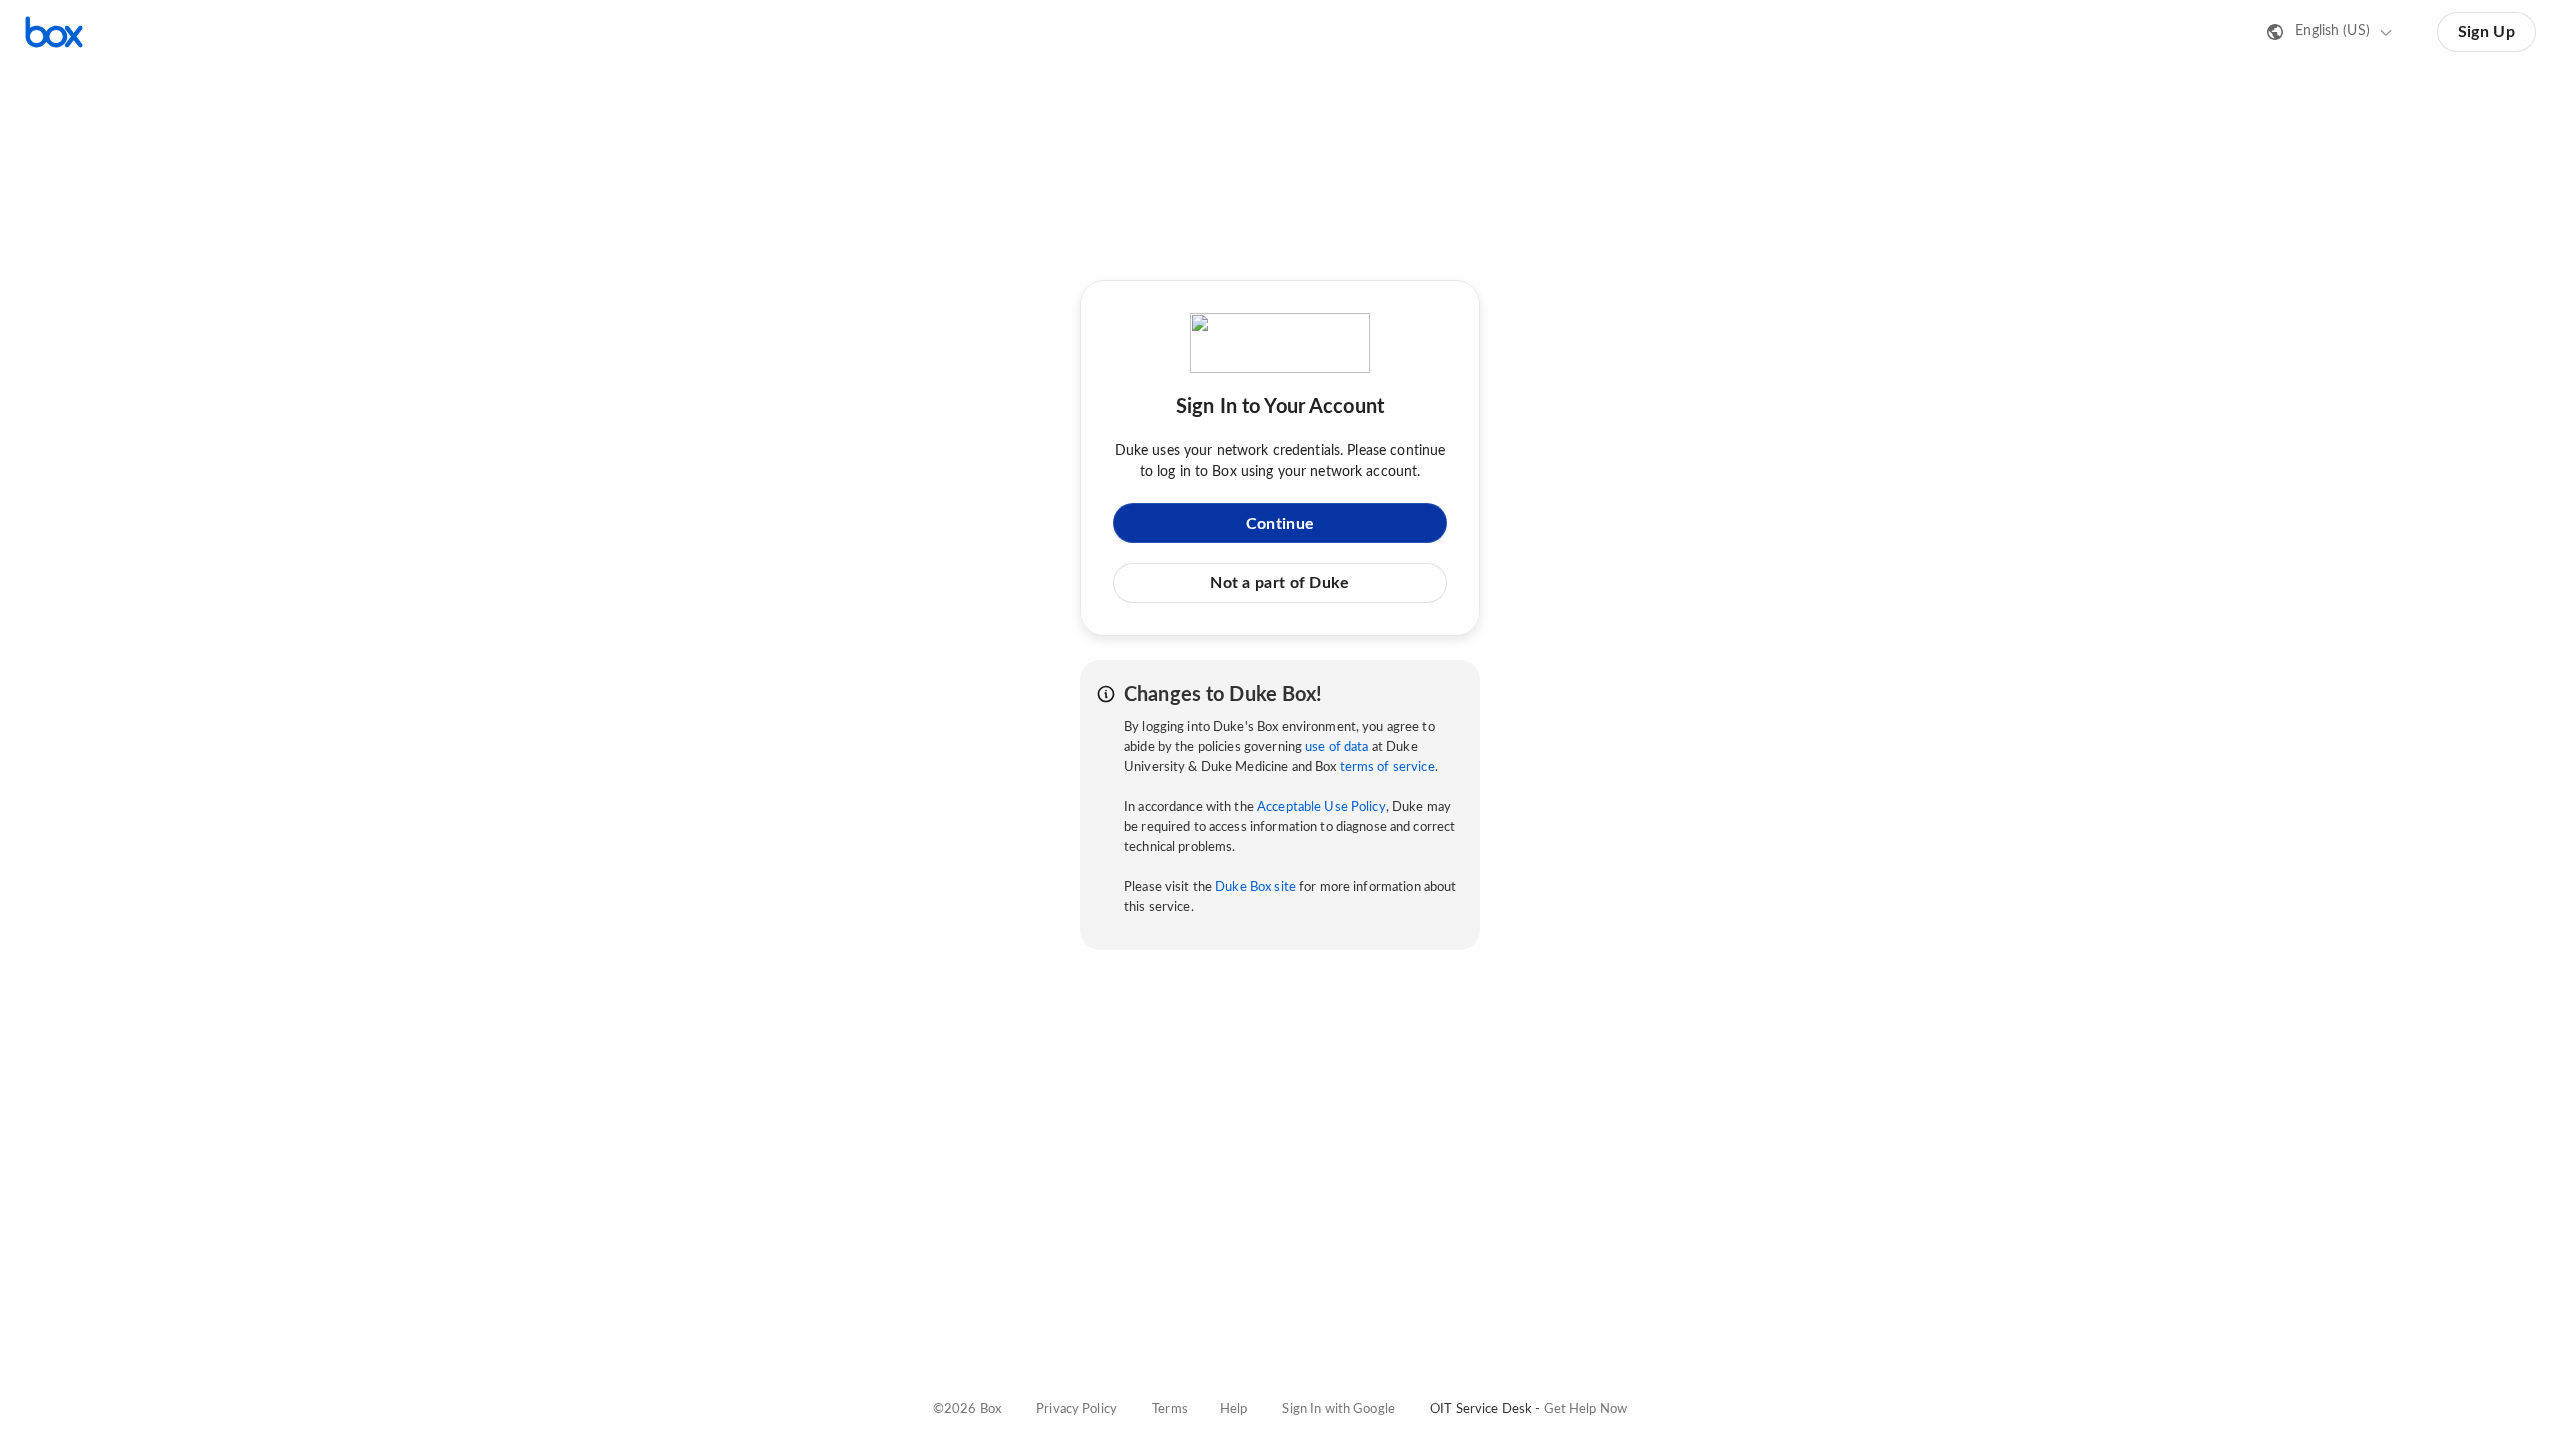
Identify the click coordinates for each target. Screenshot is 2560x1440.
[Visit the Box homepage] (54, 32)
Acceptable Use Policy (1321, 807)
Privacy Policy (1076, 1409)
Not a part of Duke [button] (1279, 583)
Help (1234, 1409)
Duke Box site (1255, 887)
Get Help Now (1586, 1409)
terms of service (1387, 767)
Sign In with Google (1338, 1409)
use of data (1336, 747)
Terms (1170, 1409)
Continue (1280, 524)
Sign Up (2486, 32)
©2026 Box (967, 1409)
